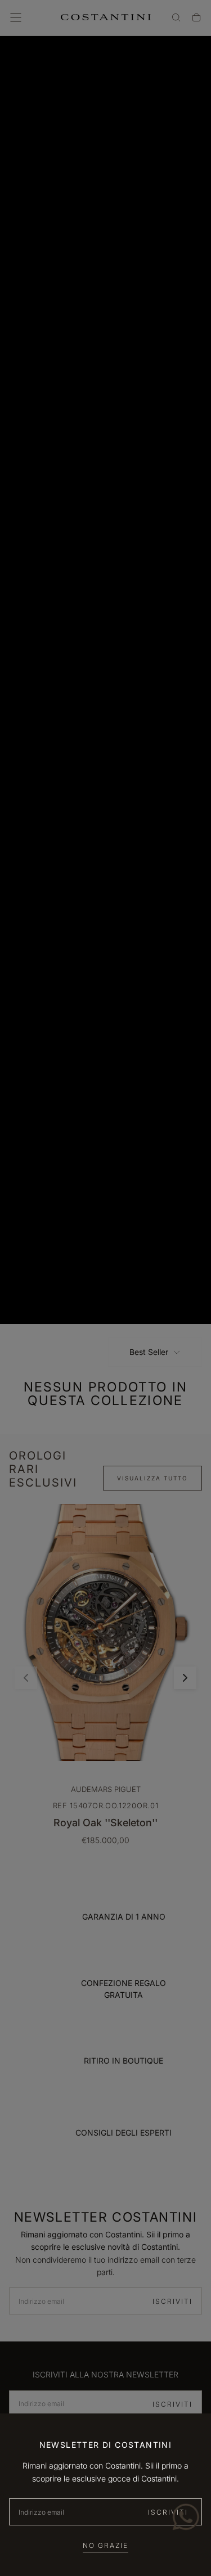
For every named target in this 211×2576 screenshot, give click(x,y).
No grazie (105, 2545)
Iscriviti (168, 2512)
